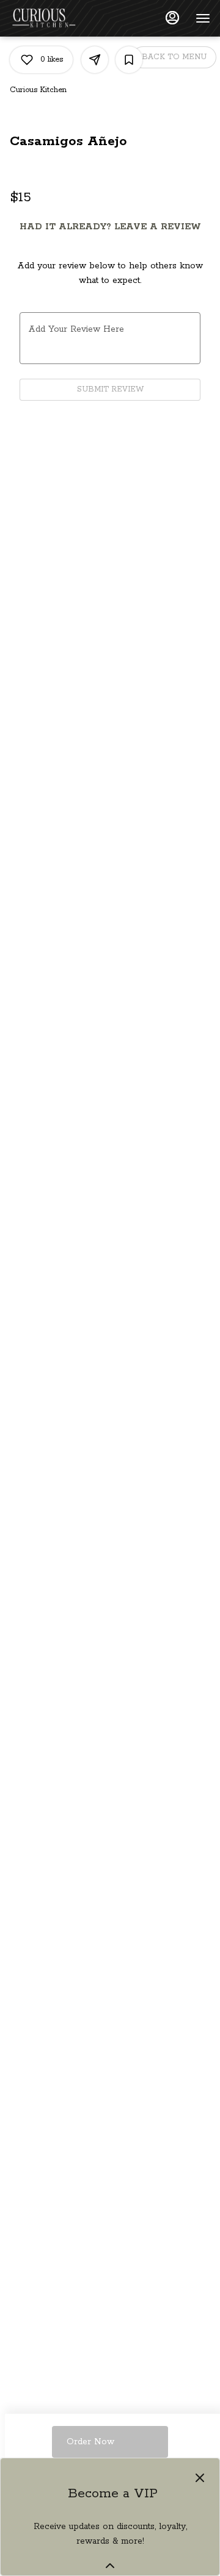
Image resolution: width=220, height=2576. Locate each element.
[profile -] (172, 18)
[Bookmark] (129, 60)
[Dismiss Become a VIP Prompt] (200, 2478)
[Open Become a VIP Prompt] (110, 2566)
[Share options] (95, 60)
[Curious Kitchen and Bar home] (65, 18)
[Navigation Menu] (203, 18)
